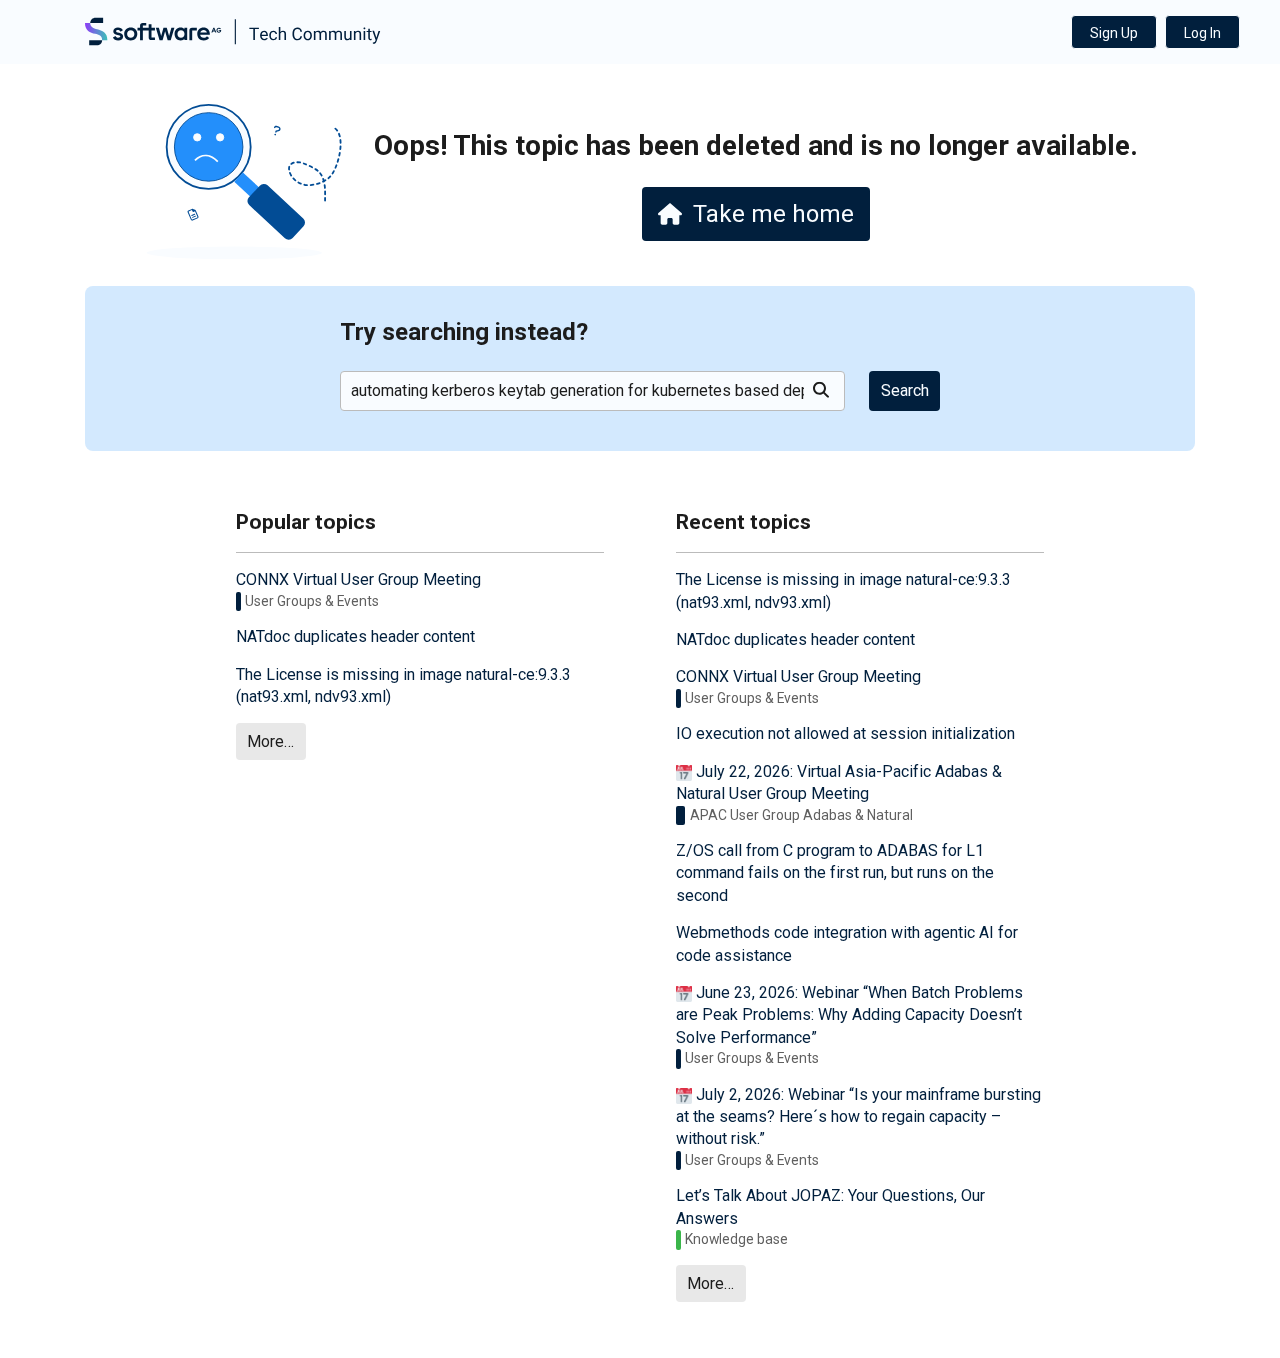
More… (270, 741)
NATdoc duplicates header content (355, 636)
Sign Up (1114, 33)
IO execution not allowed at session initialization (845, 733)
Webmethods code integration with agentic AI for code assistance (847, 943)
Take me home (773, 214)
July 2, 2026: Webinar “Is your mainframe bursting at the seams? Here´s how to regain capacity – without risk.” (858, 1117)
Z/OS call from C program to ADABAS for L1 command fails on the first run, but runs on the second (835, 873)
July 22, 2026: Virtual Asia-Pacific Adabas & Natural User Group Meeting (839, 782)
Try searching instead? (464, 332)
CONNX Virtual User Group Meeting (358, 579)
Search (905, 390)
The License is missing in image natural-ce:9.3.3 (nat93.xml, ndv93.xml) (403, 685)
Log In (1202, 33)
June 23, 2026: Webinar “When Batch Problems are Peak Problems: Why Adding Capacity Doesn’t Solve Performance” (849, 1015)
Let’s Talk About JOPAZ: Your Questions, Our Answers (830, 1206)
